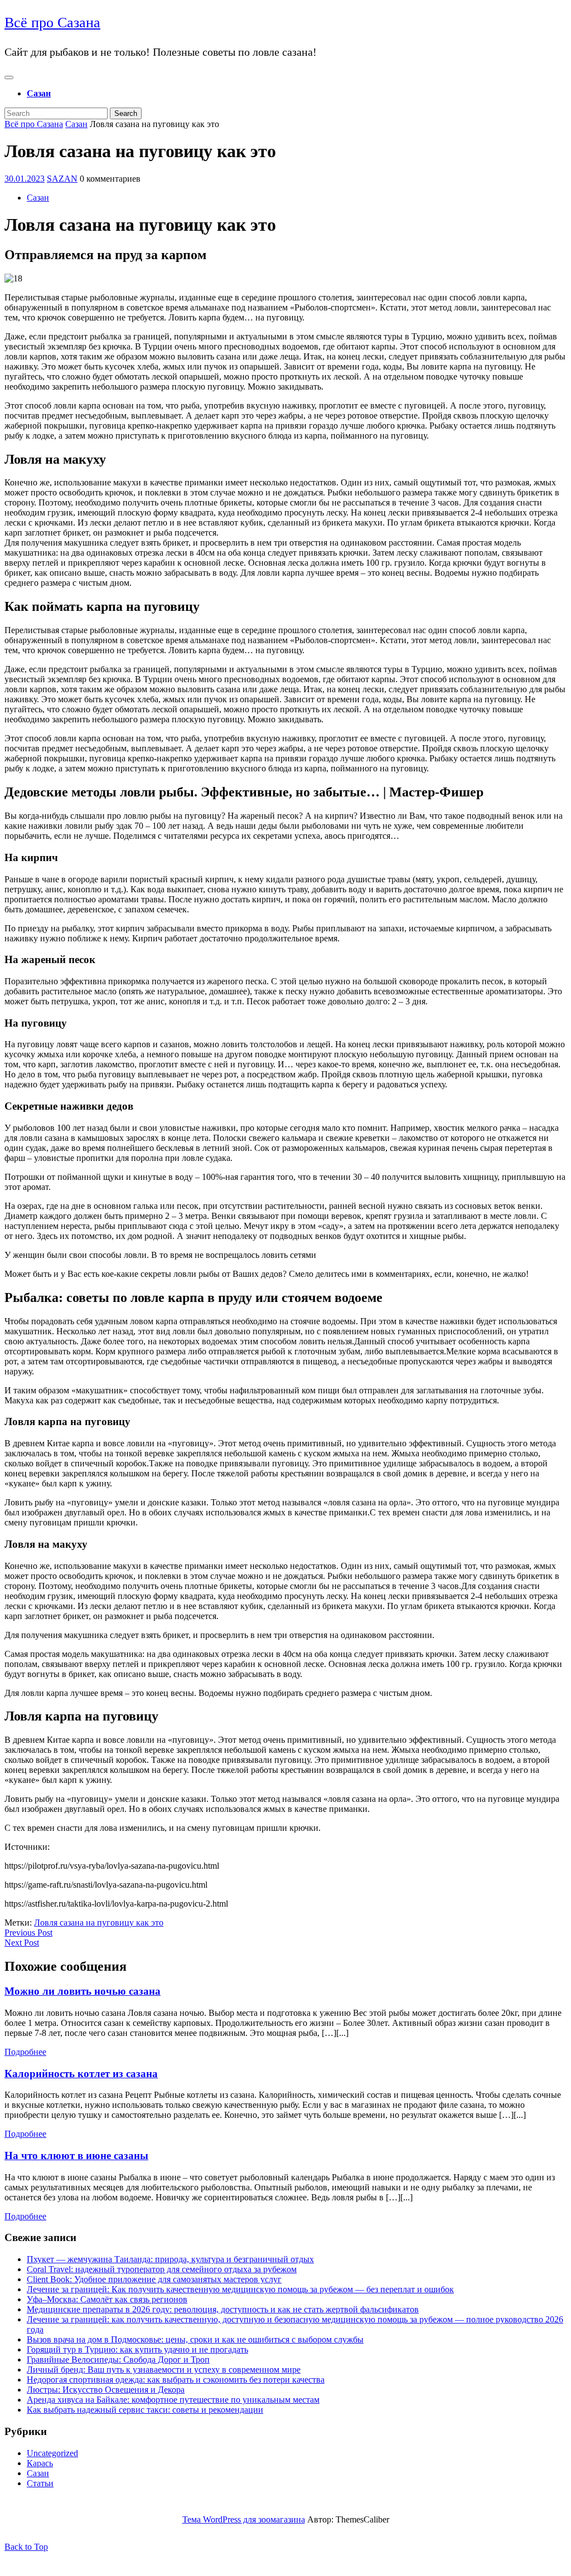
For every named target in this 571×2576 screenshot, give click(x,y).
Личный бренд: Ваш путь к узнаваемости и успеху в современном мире (164, 2370)
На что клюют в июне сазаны (76, 2155)
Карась (40, 2463)
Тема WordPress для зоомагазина (244, 2519)
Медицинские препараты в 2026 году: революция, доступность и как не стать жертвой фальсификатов (223, 2309)
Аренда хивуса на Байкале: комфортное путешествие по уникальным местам (173, 2400)
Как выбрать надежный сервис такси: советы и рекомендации (145, 2410)
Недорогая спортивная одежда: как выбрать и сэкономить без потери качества (176, 2380)
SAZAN (62, 179)
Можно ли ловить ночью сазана (83, 1991)
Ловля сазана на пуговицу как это (99, 1923)
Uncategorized (52, 2453)
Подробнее (25, 2052)
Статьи (40, 2483)
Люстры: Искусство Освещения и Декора (106, 2390)
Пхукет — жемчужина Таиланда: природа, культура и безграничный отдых (170, 2259)
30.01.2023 (25, 179)
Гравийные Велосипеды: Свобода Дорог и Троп (118, 2359)
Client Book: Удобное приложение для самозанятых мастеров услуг (154, 2279)
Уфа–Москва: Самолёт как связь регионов (107, 2299)
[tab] (9, 77)
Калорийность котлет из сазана (81, 2074)
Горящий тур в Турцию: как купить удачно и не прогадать (137, 2349)
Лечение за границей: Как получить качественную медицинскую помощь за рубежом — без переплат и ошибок (240, 2289)
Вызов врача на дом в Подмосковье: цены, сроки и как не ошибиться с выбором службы (195, 2339)
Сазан (39, 93)
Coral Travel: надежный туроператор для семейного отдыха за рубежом (162, 2269)
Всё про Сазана (52, 23)
